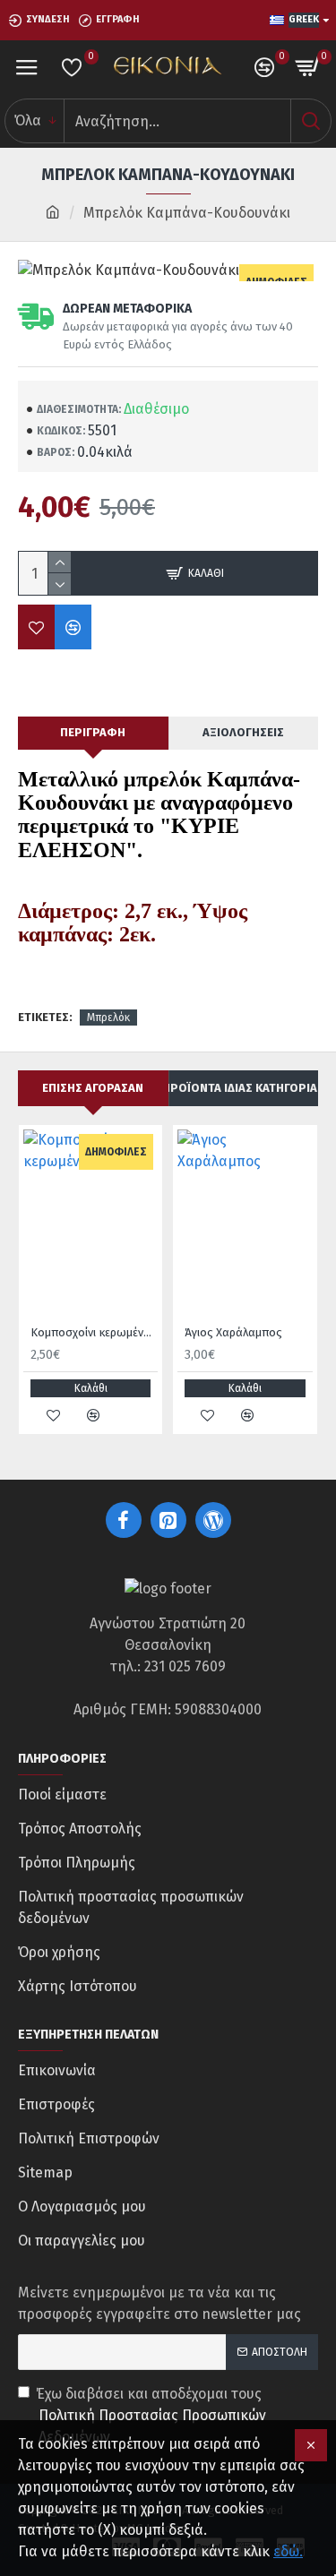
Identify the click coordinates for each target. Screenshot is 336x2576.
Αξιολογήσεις (243, 732)
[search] (310, 121)
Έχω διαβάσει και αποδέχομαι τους (151, 2415)
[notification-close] (311, 2445)
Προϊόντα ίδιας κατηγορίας (244, 1088)
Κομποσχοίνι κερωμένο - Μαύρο (94, 1332)
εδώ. (288, 2551)
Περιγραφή (93, 732)
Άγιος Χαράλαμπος (233, 1332)
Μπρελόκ (108, 1018)
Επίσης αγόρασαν (93, 1088)
